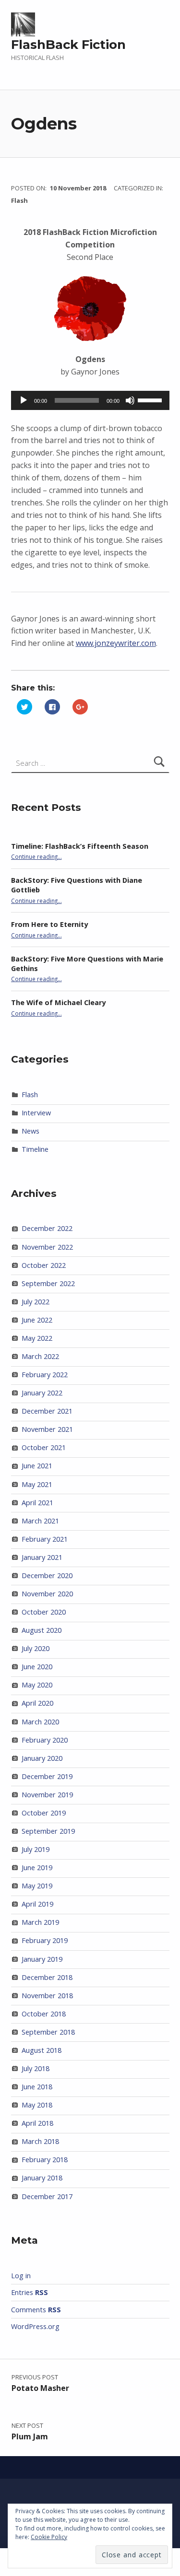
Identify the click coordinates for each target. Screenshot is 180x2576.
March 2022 (40, 1356)
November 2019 (47, 1795)
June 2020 (37, 1667)
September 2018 (48, 2032)
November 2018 (47, 1996)
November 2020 (47, 1594)
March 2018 (40, 2141)
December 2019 (47, 1776)
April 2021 (37, 1503)
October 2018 (44, 2014)
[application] (90, 400)
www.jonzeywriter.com (116, 643)
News (30, 1131)
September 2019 (48, 1831)
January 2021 (42, 1557)
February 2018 (45, 2160)
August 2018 (42, 2050)
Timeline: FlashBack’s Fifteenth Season (80, 846)
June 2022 (37, 1320)
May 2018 (37, 2105)
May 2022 (37, 1338)
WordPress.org (35, 2326)
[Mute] (130, 400)
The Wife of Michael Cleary (58, 1002)
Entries (30, 2292)
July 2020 (36, 1648)
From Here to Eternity (49, 924)
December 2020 (47, 1575)
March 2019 (40, 1922)
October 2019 (44, 1813)
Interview (36, 1113)
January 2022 (42, 1393)
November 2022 (47, 1247)
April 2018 (37, 2123)
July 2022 (36, 1302)
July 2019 (36, 1849)
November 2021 (47, 1429)
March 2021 (40, 1521)
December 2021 (47, 1411)
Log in (21, 2276)
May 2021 (37, 1484)
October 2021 (44, 1447)
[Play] (24, 400)
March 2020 (40, 1722)
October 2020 (44, 1612)
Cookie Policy (49, 2537)
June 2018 (37, 2087)
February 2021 (45, 1539)
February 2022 (45, 1375)
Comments (36, 2310)
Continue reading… (36, 856)
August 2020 (42, 1630)
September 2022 (48, 1283)
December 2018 (47, 1977)
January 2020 (42, 1758)
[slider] (151, 399)
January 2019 (42, 1959)
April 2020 (37, 1703)
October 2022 (44, 1265)
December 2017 (47, 2196)
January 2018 (42, 2178)
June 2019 (37, 1868)
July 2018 (36, 2068)
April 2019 (37, 1904)
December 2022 (47, 1228)
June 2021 (37, 1466)
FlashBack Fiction (68, 45)
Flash (19, 200)
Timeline (35, 1149)
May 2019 (37, 1886)
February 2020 (45, 1740)
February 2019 (45, 1940)
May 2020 (37, 1685)
